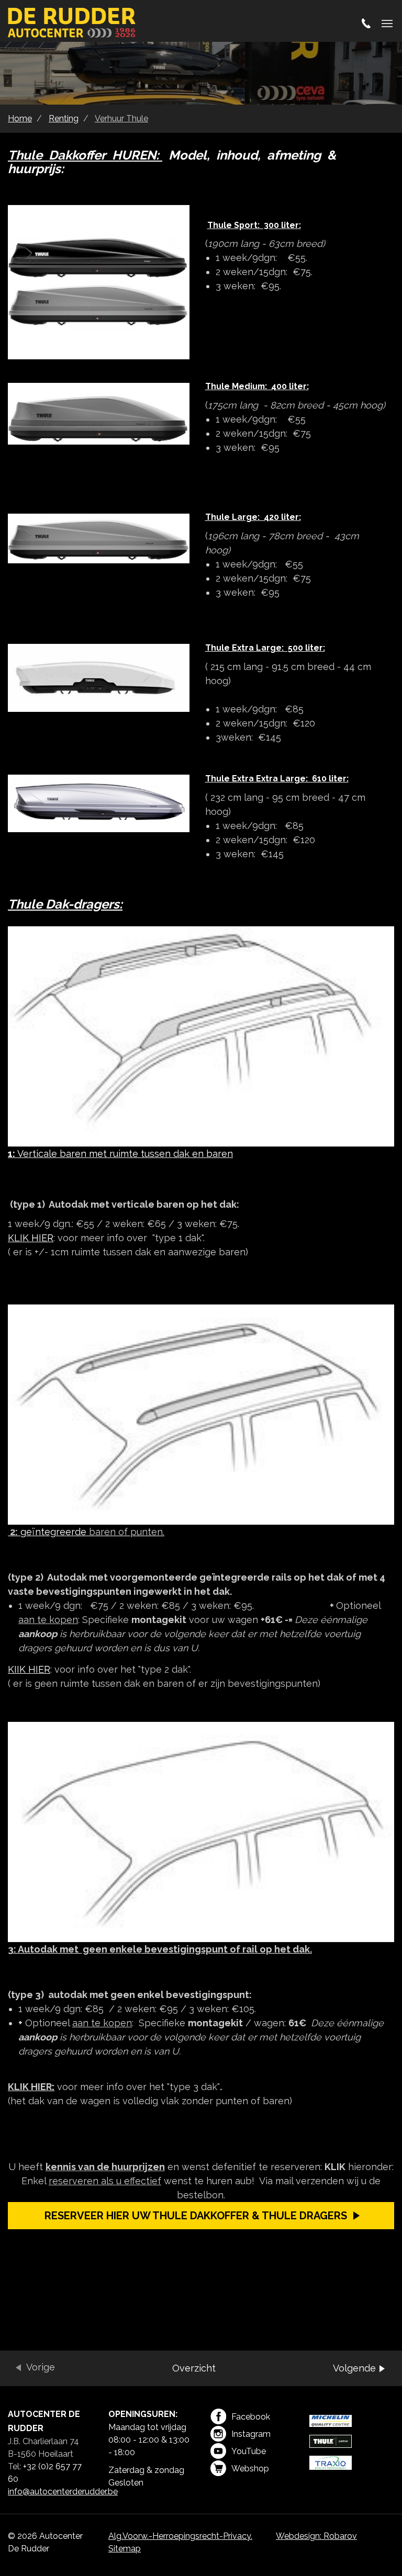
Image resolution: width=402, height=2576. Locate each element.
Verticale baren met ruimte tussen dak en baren (120, 1154)
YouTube (249, 2451)
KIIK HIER (29, 1669)
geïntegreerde (86, 1532)
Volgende (354, 2368)
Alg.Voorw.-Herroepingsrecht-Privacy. (180, 2536)
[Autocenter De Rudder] (72, 24)
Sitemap (125, 2549)
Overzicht (194, 2368)
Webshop (250, 2469)
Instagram (251, 2434)
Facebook (251, 2417)
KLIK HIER (31, 1238)
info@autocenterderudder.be (63, 2492)
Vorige (41, 2367)
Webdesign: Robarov (316, 2536)
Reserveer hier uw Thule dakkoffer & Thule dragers (196, 2216)
